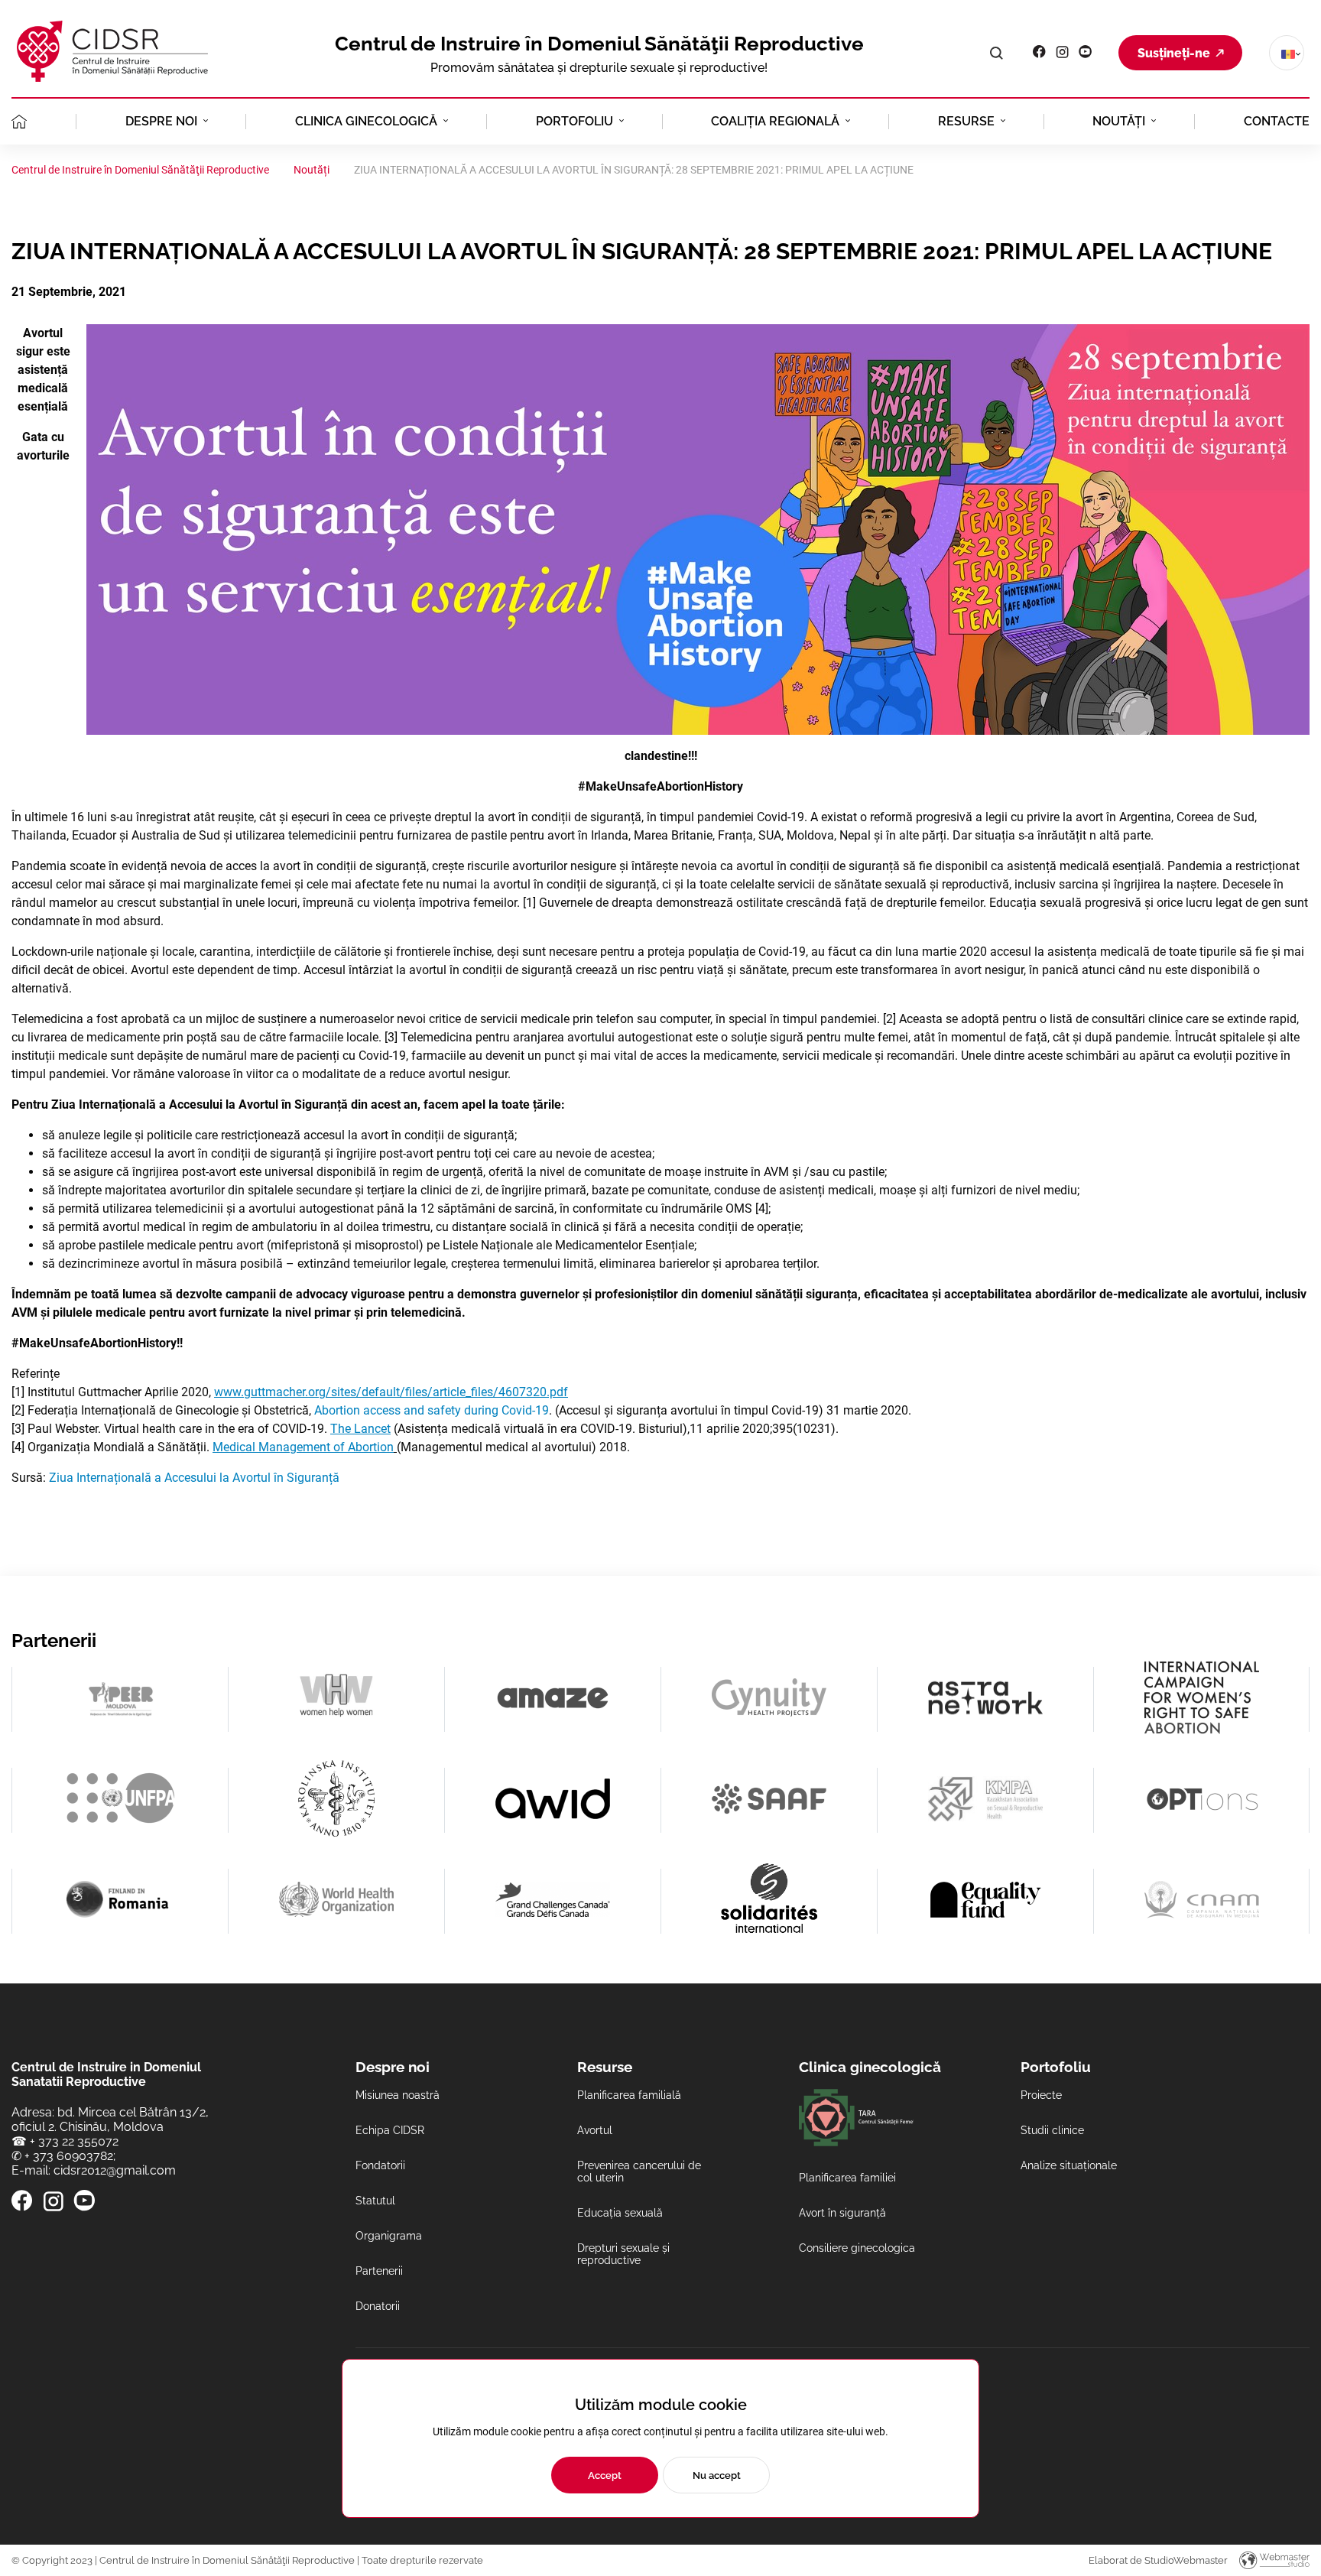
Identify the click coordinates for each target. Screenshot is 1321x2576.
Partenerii (379, 2271)
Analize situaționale (1069, 2165)
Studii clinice (1052, 2130)
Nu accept (717, 2475)
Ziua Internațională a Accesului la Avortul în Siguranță (194, 1478)
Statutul (375, 2201)
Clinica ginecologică (366, 121)
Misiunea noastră (398, 2095)
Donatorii (378, 2306)
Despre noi (161, 121)
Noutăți (1119, 121)
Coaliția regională (775, 121)
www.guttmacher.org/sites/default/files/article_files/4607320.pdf (391, 1392)
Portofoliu (574, 121)
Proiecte (1041, 2095)
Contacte (1277, 121)
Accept (605, 2475)
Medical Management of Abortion (303, 1447)
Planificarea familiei (847, 2178)
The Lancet (360, 1429)
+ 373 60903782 (69, 2156)
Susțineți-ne (1174, 53)
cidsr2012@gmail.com (115, 2170)
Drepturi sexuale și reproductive (623, 2254)
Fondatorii (380, 2165)
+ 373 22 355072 (74, 2141)
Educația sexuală (620, 2213)
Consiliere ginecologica (857, 2248)
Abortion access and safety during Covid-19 (432, 1410)
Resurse (966, 121)
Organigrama (389, 2236)
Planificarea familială (629, 2095)
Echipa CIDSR (390, 2130)
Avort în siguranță (842, 2213)
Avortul (595, 2130)
